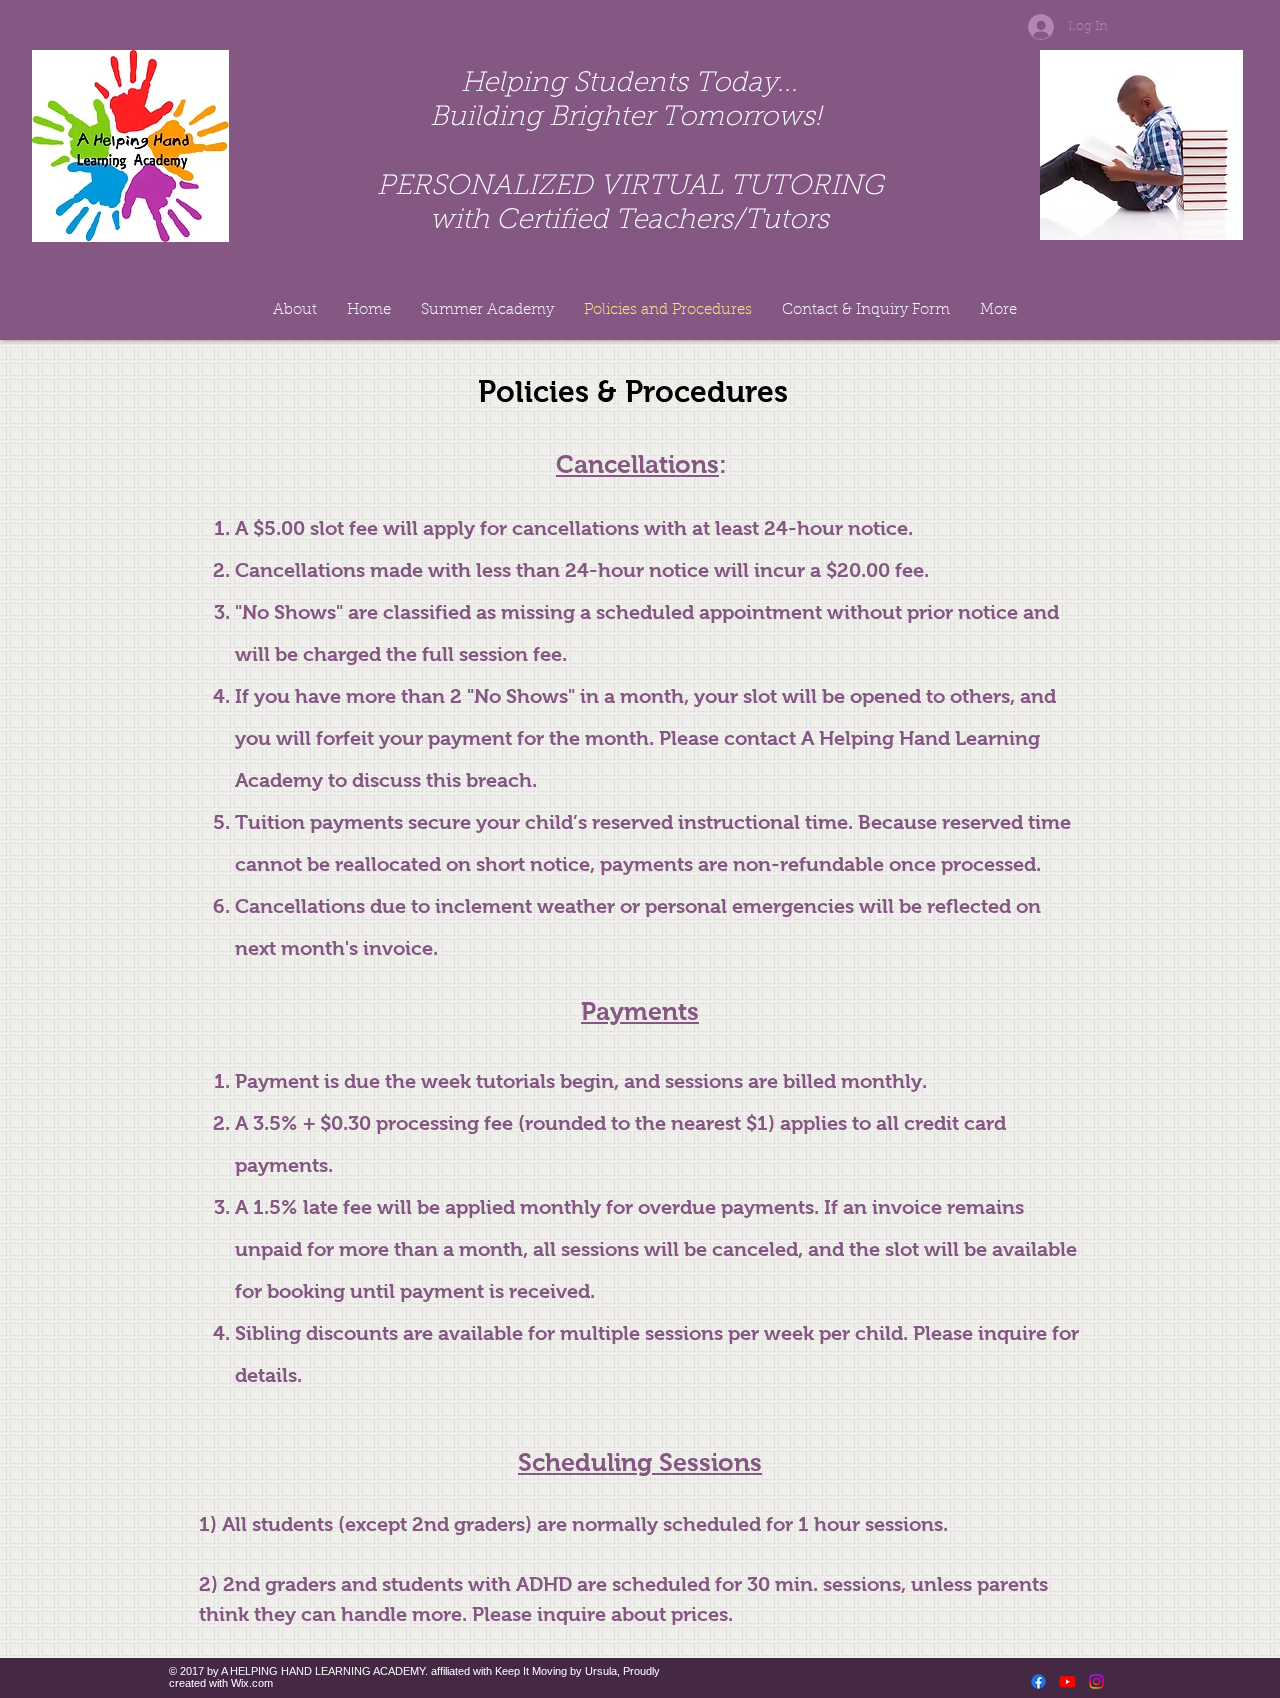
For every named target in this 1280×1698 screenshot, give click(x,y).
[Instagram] (1096, 1681)
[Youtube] (1067, 1681)
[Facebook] (1038, 1681)
